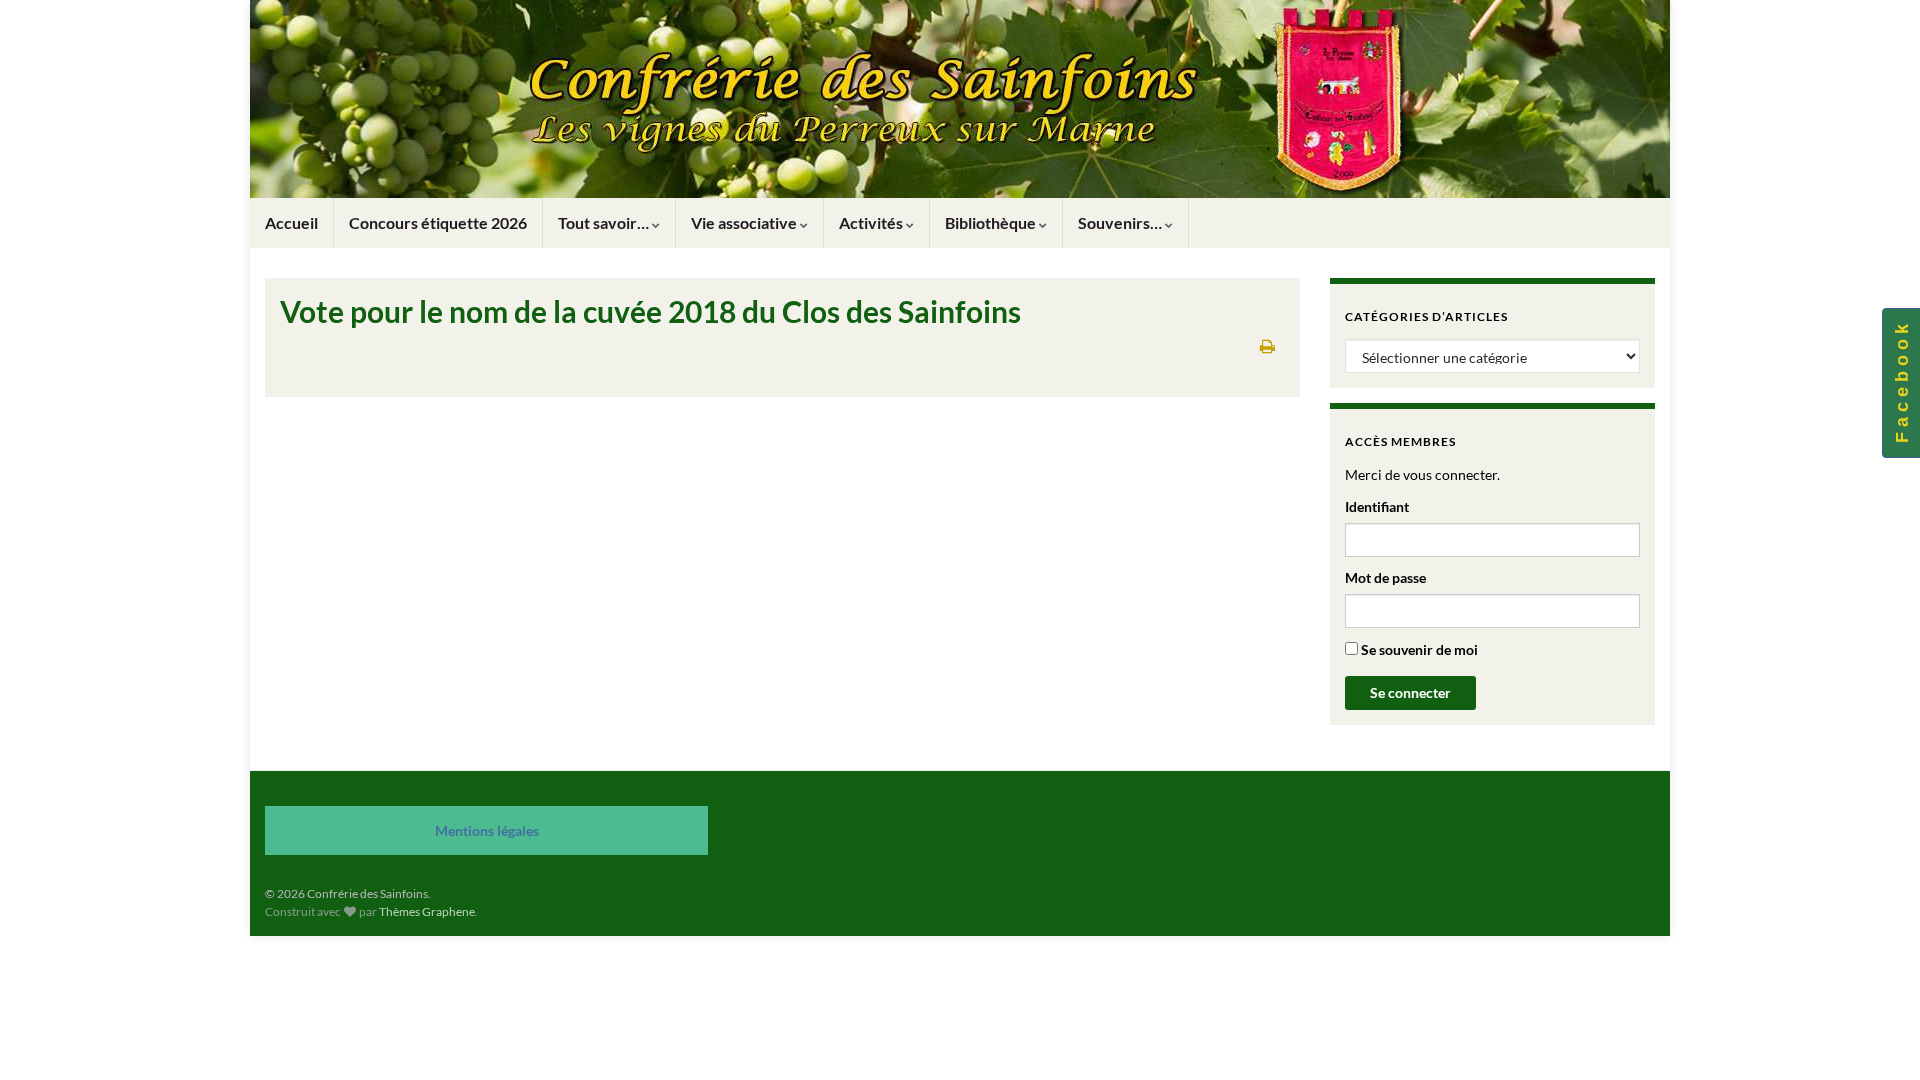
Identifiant (1377, 506)
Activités (872, 222)
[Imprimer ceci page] (1267, 345)
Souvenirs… (1121, 222)
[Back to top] (1875, 1035)
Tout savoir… (605, 222)
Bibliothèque (992, 222)
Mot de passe (1385, 577)
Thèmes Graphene (427, 911)
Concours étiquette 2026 (438, 222)
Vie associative (745, 222)
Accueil (291, 222)
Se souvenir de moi (1418, 649)
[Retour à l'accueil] (960, 99)
